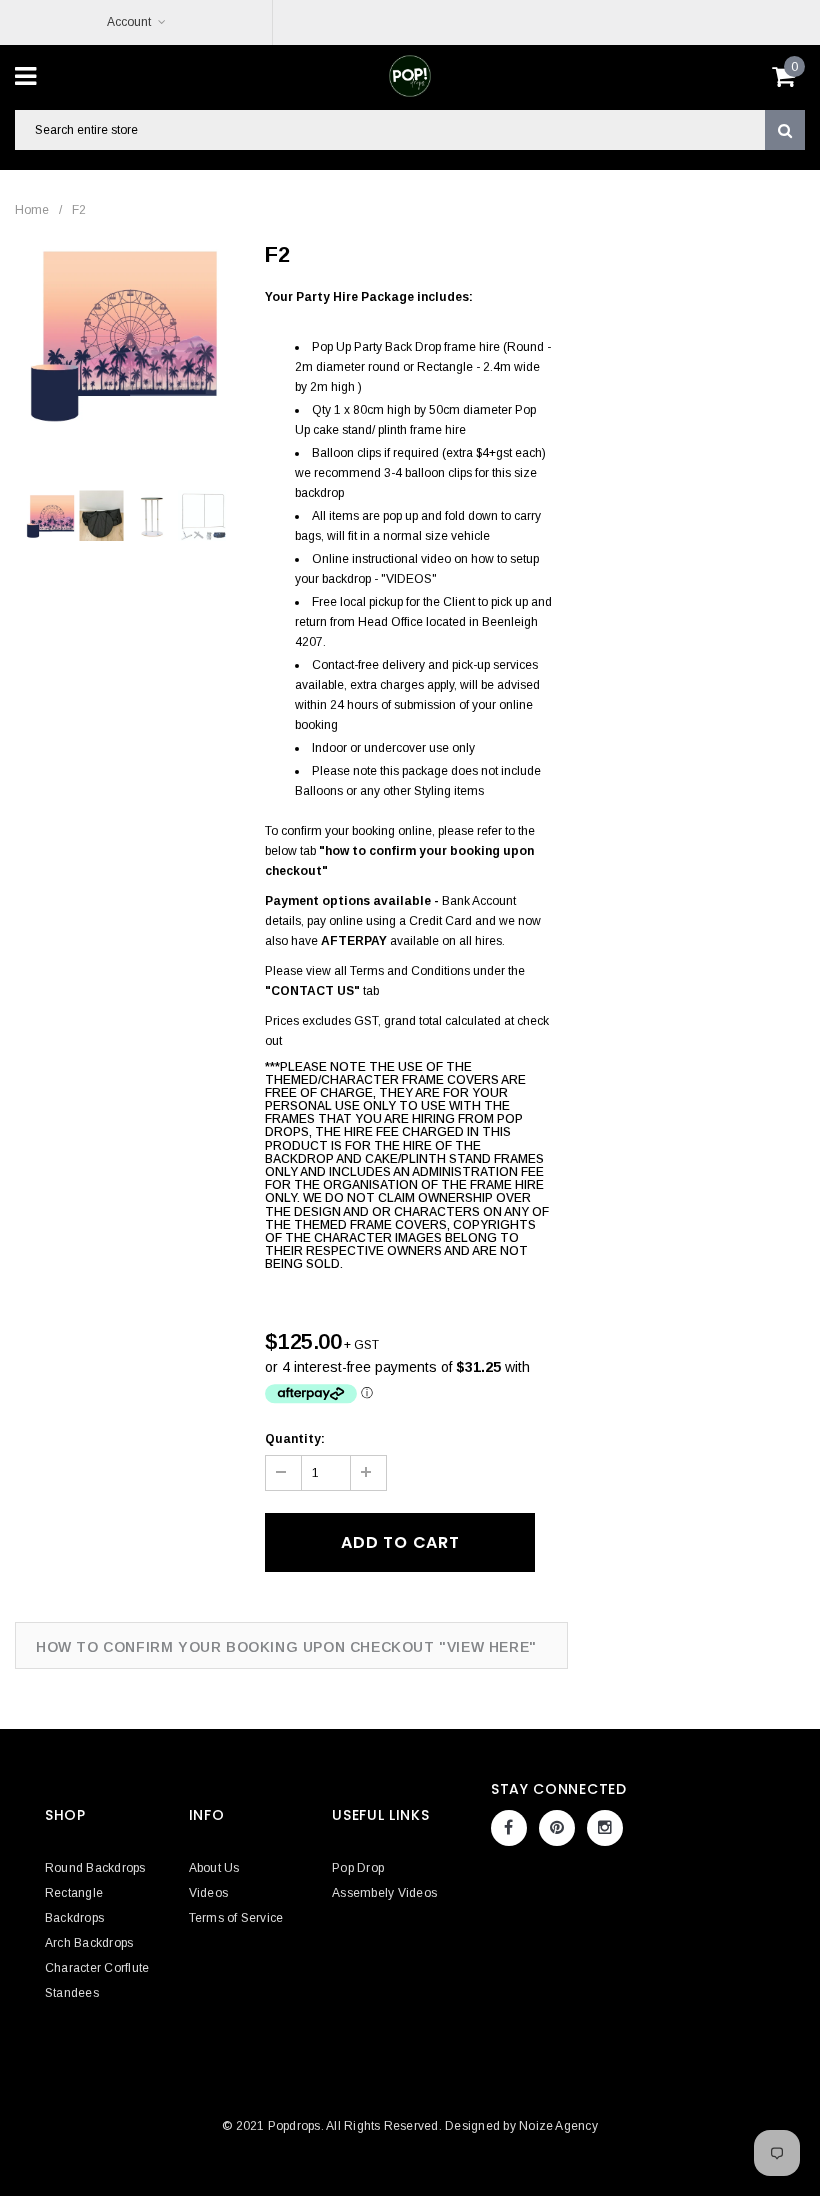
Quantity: (295, 1439)
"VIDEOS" (409, 579)
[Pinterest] (557, 1828)
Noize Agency (558, 2126)
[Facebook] (509, 1828)
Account (129, 22)
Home (32, 210)
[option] (125, 333)
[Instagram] (605, 1828)
